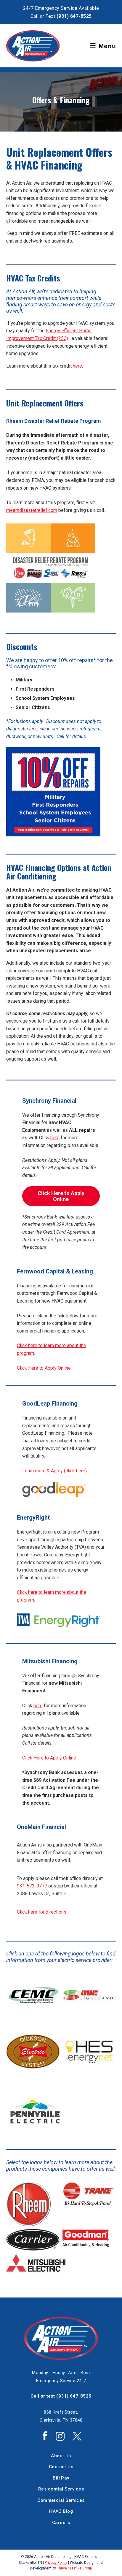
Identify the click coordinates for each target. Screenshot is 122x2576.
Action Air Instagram (60, 2436)
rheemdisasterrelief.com (32, 510)
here (77, 366)
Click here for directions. (42, 1912)
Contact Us (61, 2467)
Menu (103, 46)
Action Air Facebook (45, 2436)
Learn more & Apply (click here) (54, 1471)
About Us (61, 2456)
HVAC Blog (61, 2511)
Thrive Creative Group (74, 2568)
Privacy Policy (56, 2563)
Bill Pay (61, 2478)
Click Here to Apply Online (49, 1758)
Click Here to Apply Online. (44, 1368)
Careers (61, 2523)
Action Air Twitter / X (77, 2436)
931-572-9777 (32, 1886)
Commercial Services (61, 2500)
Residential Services (61, 2489)
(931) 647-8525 (74, 16)
